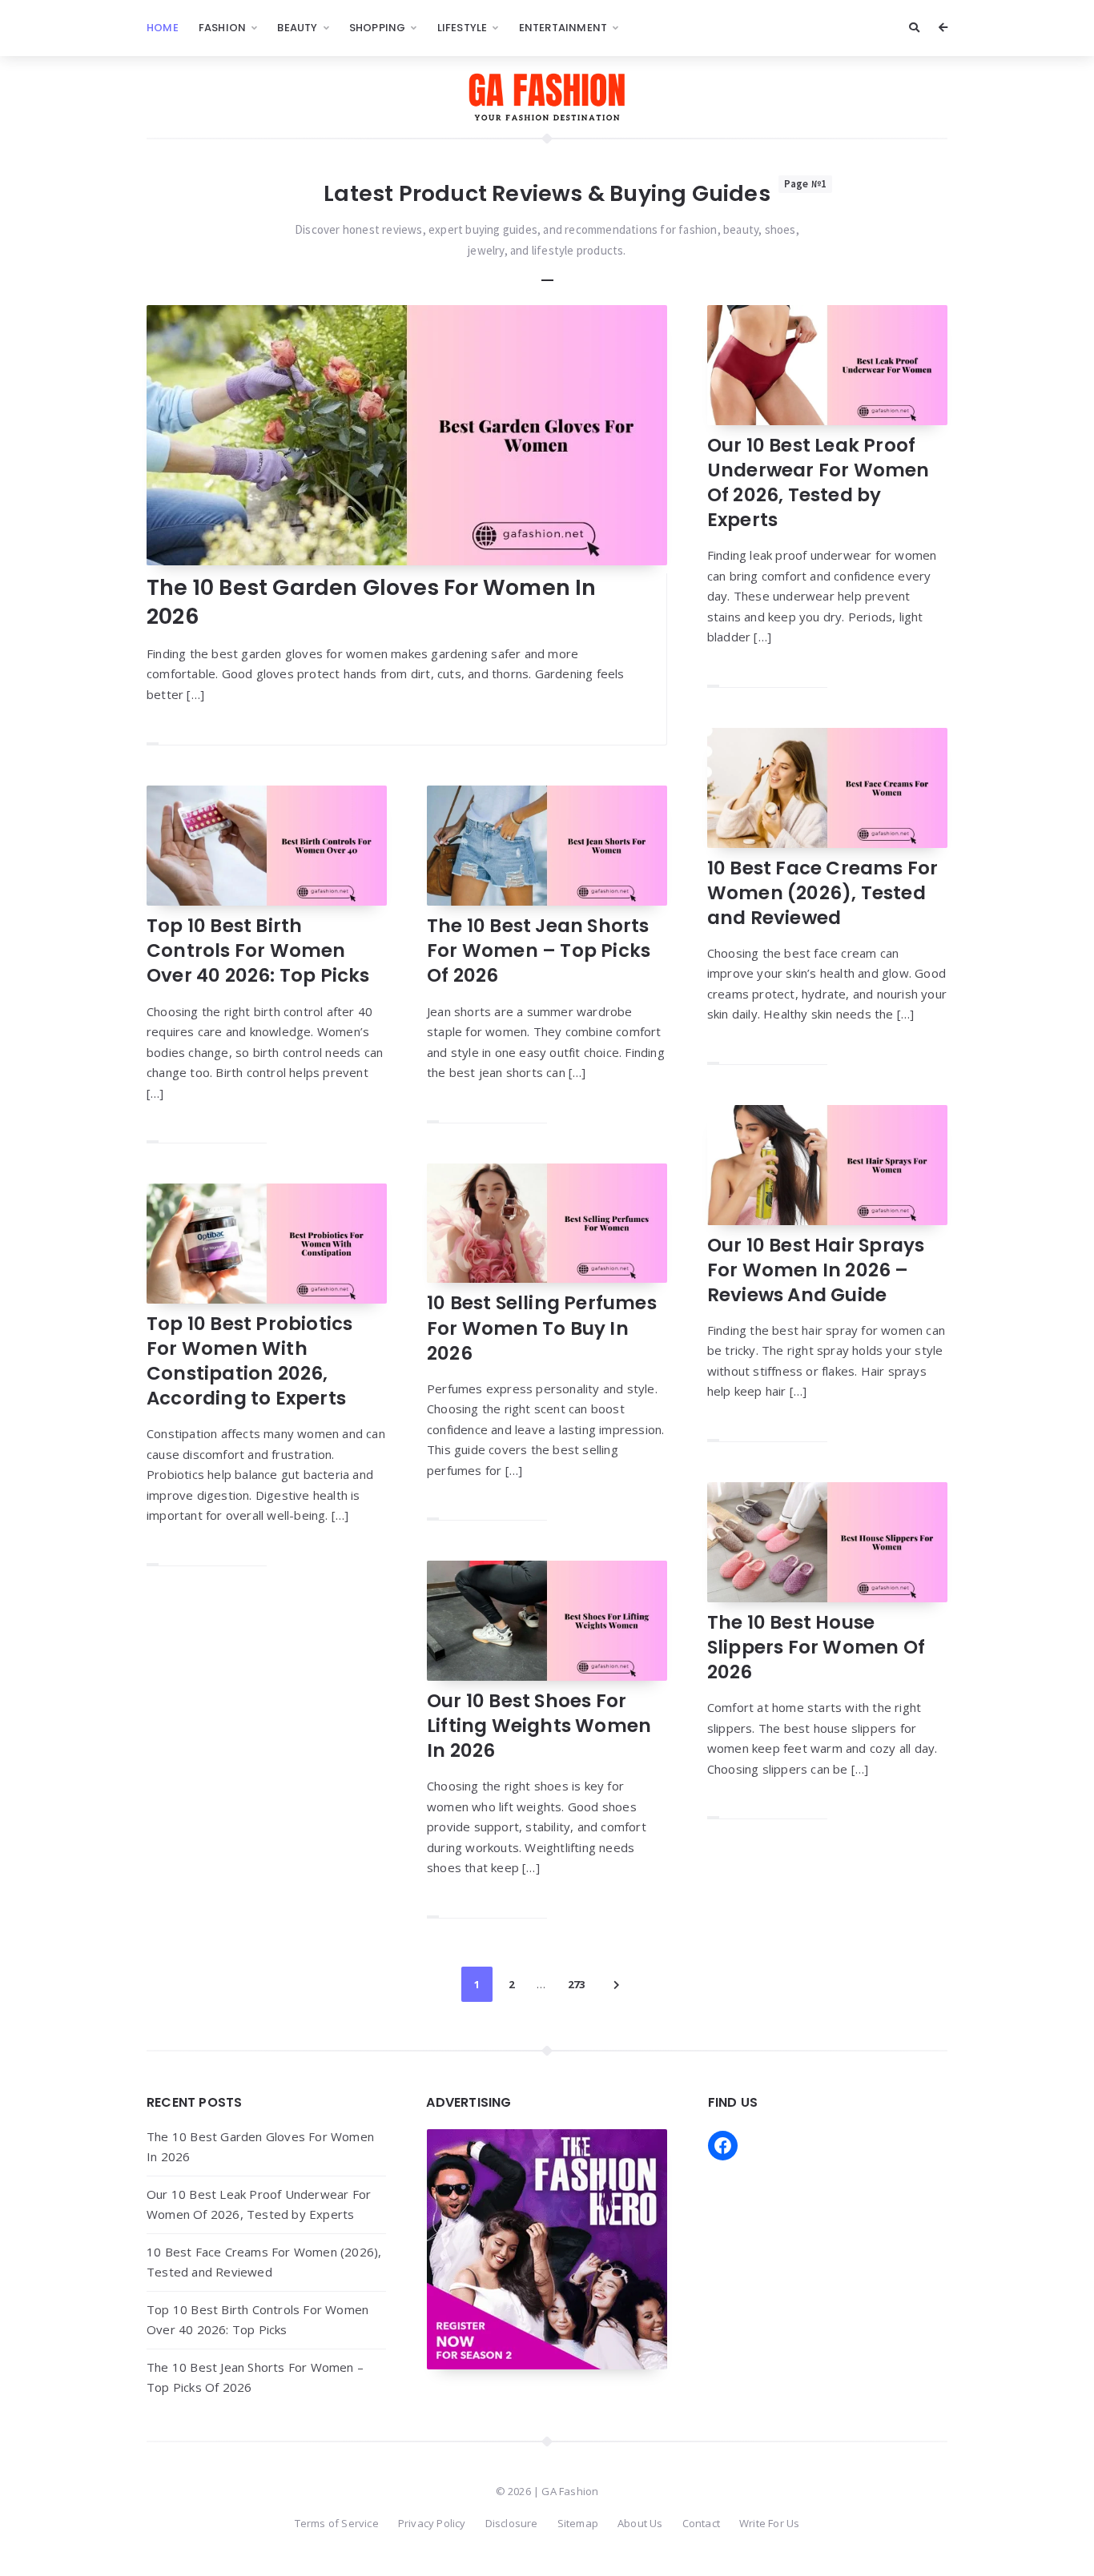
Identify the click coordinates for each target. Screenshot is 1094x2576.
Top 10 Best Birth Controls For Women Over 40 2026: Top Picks (258, 950)
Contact (701, 2523)
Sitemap (578, 2523)
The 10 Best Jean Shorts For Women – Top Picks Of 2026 (539, 950)
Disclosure (512, 2523)
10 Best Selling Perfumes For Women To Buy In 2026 (542, 1328)
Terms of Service (337, 2523)
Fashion (222, 28)
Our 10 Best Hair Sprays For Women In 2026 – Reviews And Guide (816, 1270)
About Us (640, 2523)
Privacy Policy (432, 2523)
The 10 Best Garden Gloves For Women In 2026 (372, 602)
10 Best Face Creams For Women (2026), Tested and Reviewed (823, 893)
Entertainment (563, 28)
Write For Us (769, 2523)
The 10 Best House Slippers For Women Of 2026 (816, 1647)
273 (576, 1984)
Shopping (378, 28)
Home (163, 28)
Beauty (297, 28)
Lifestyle (463, 28)
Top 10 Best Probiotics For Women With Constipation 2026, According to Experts (249, 1361)
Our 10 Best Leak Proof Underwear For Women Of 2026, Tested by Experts (818, 482)
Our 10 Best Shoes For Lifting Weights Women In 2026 (539, 1726)
